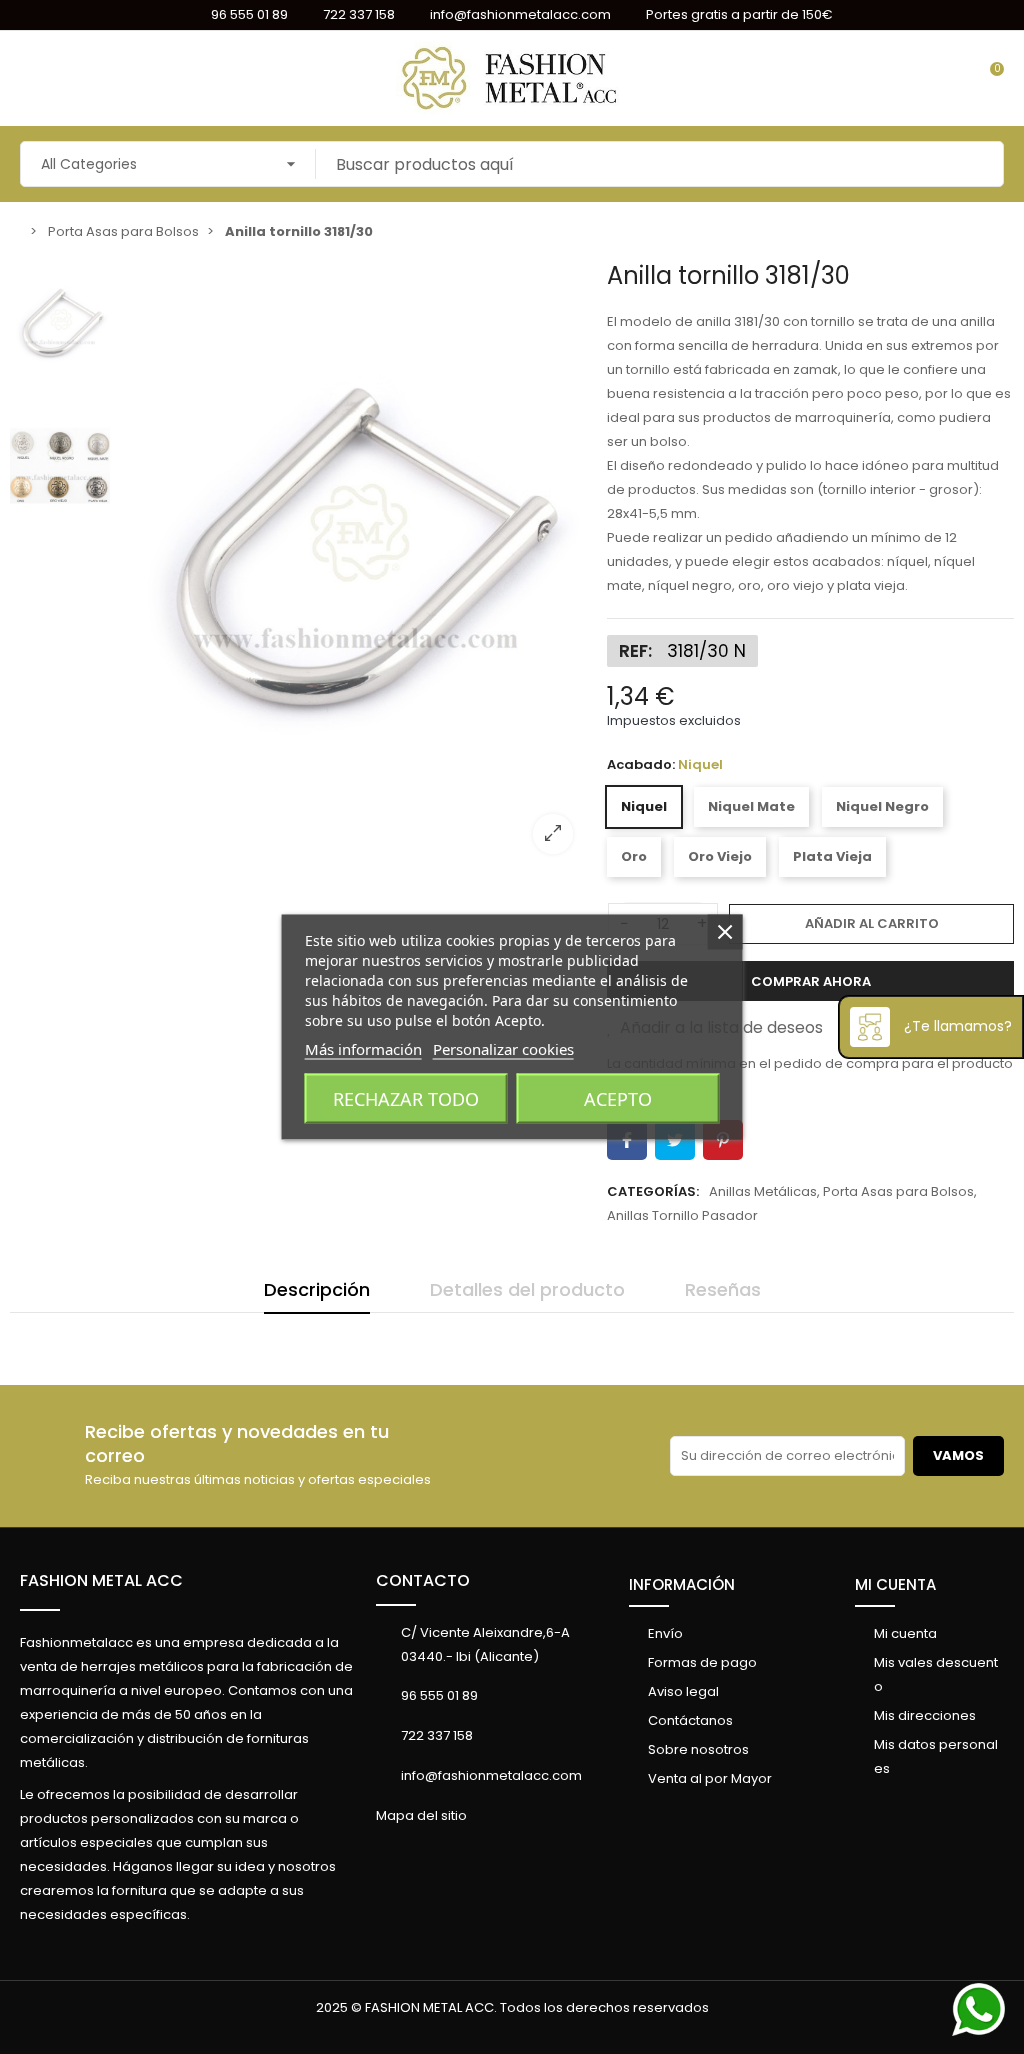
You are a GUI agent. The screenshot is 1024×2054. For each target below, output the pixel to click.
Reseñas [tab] (723, 1289)
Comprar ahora (811, 981)
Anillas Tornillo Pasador (682, 1215)
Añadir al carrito (872, 923)
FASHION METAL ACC (101, 1580)
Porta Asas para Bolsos (898, 1191)
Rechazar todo (406, 1099)
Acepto (618, 1099)
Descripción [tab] (317, 1289)
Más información (363, 1049)
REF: (635, 651)
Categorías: (653, 1191)
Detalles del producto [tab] (527, 1289)
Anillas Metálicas (763, 1191)
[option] (354, 565)
